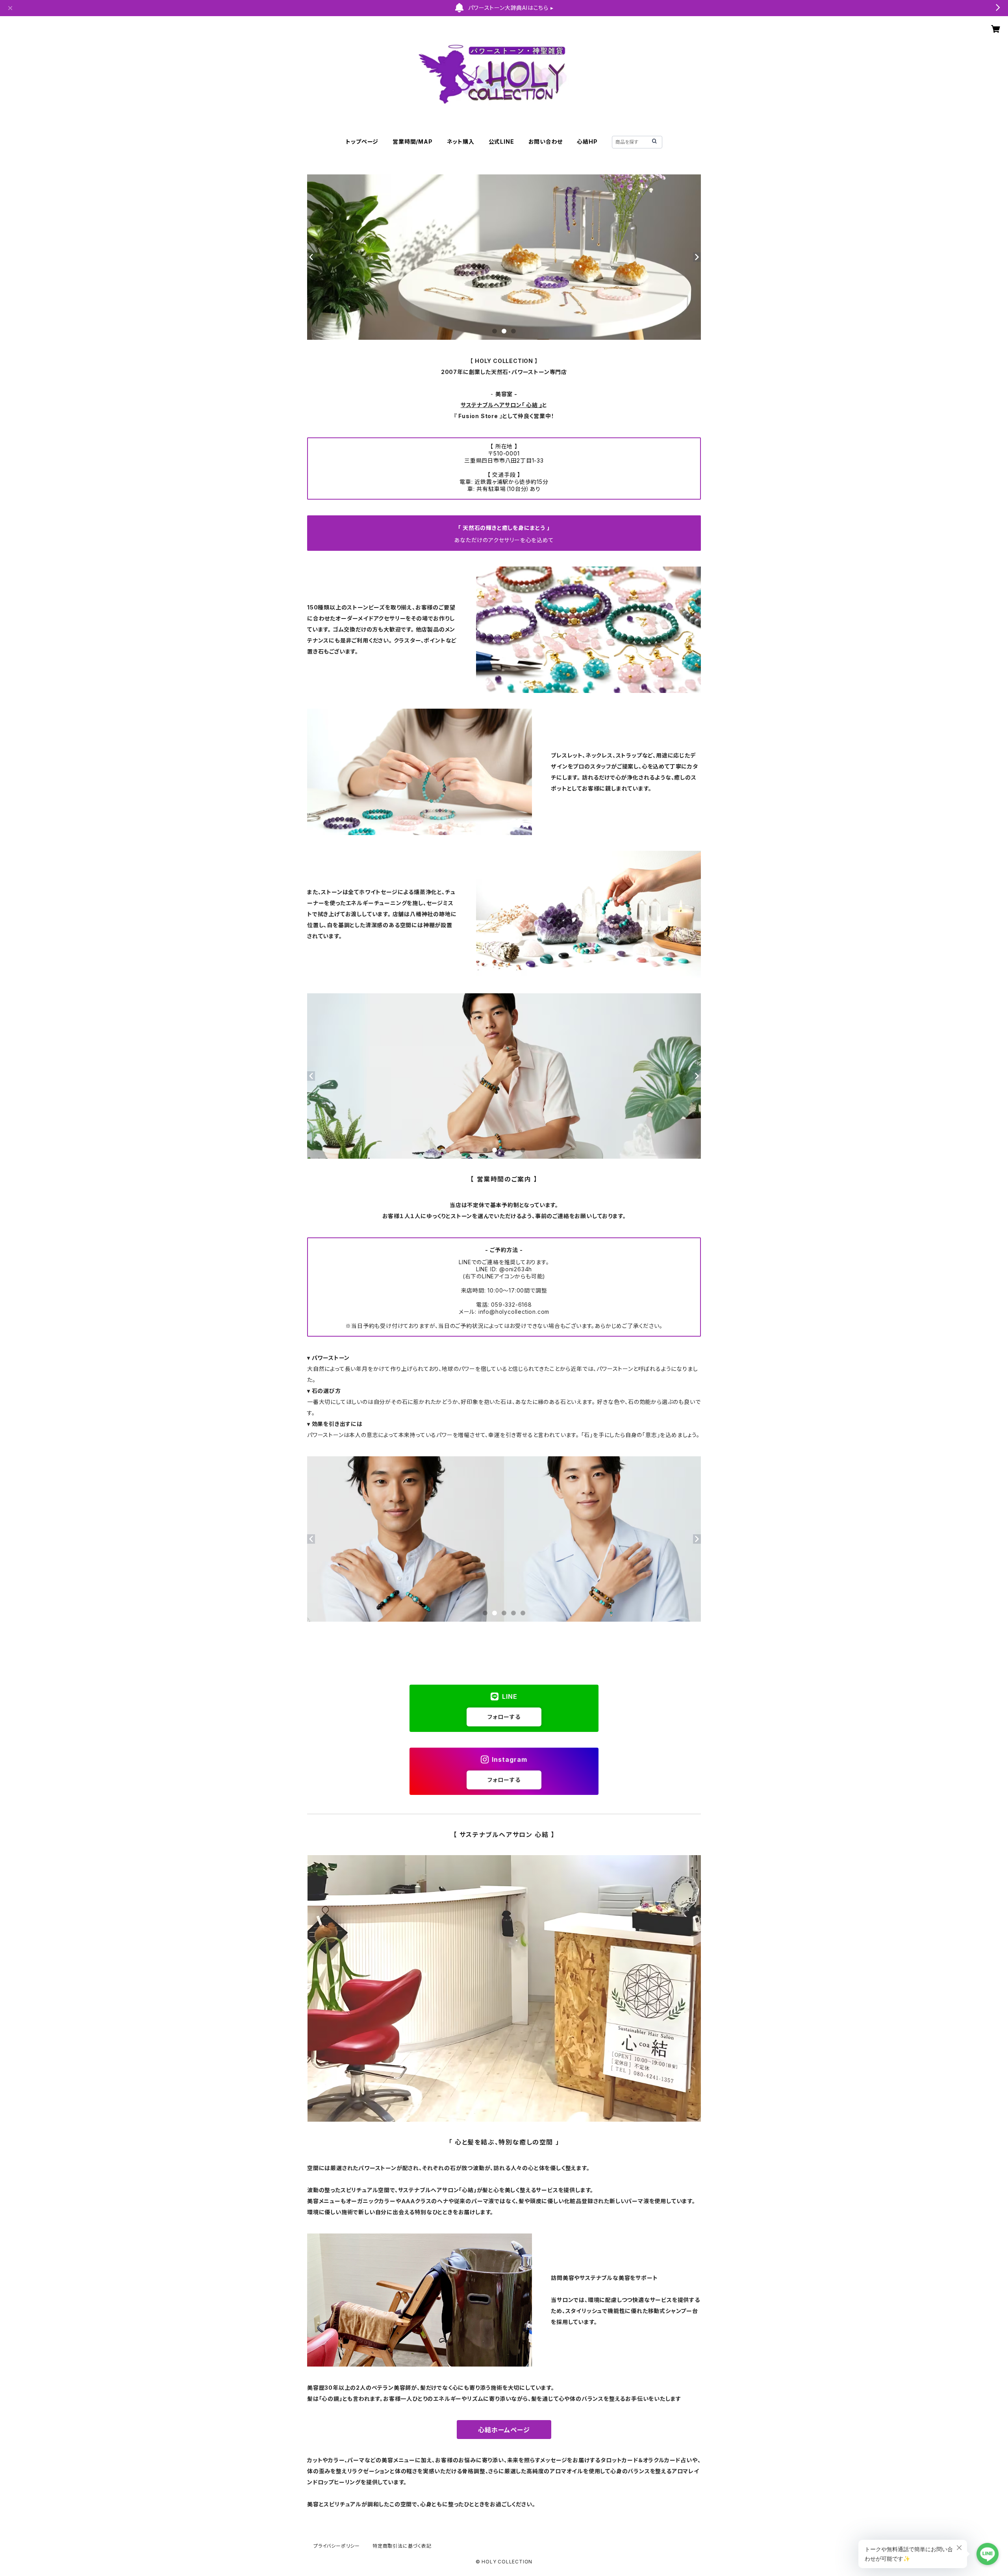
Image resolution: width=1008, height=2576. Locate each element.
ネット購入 (461, 142)
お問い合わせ (546, 142)
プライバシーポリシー (337, 2546)
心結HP (587, 142)
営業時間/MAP (412, 142)
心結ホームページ (504, 2430)
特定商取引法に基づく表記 (402, 2546)
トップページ (362, 142)
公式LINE (501, 142)
